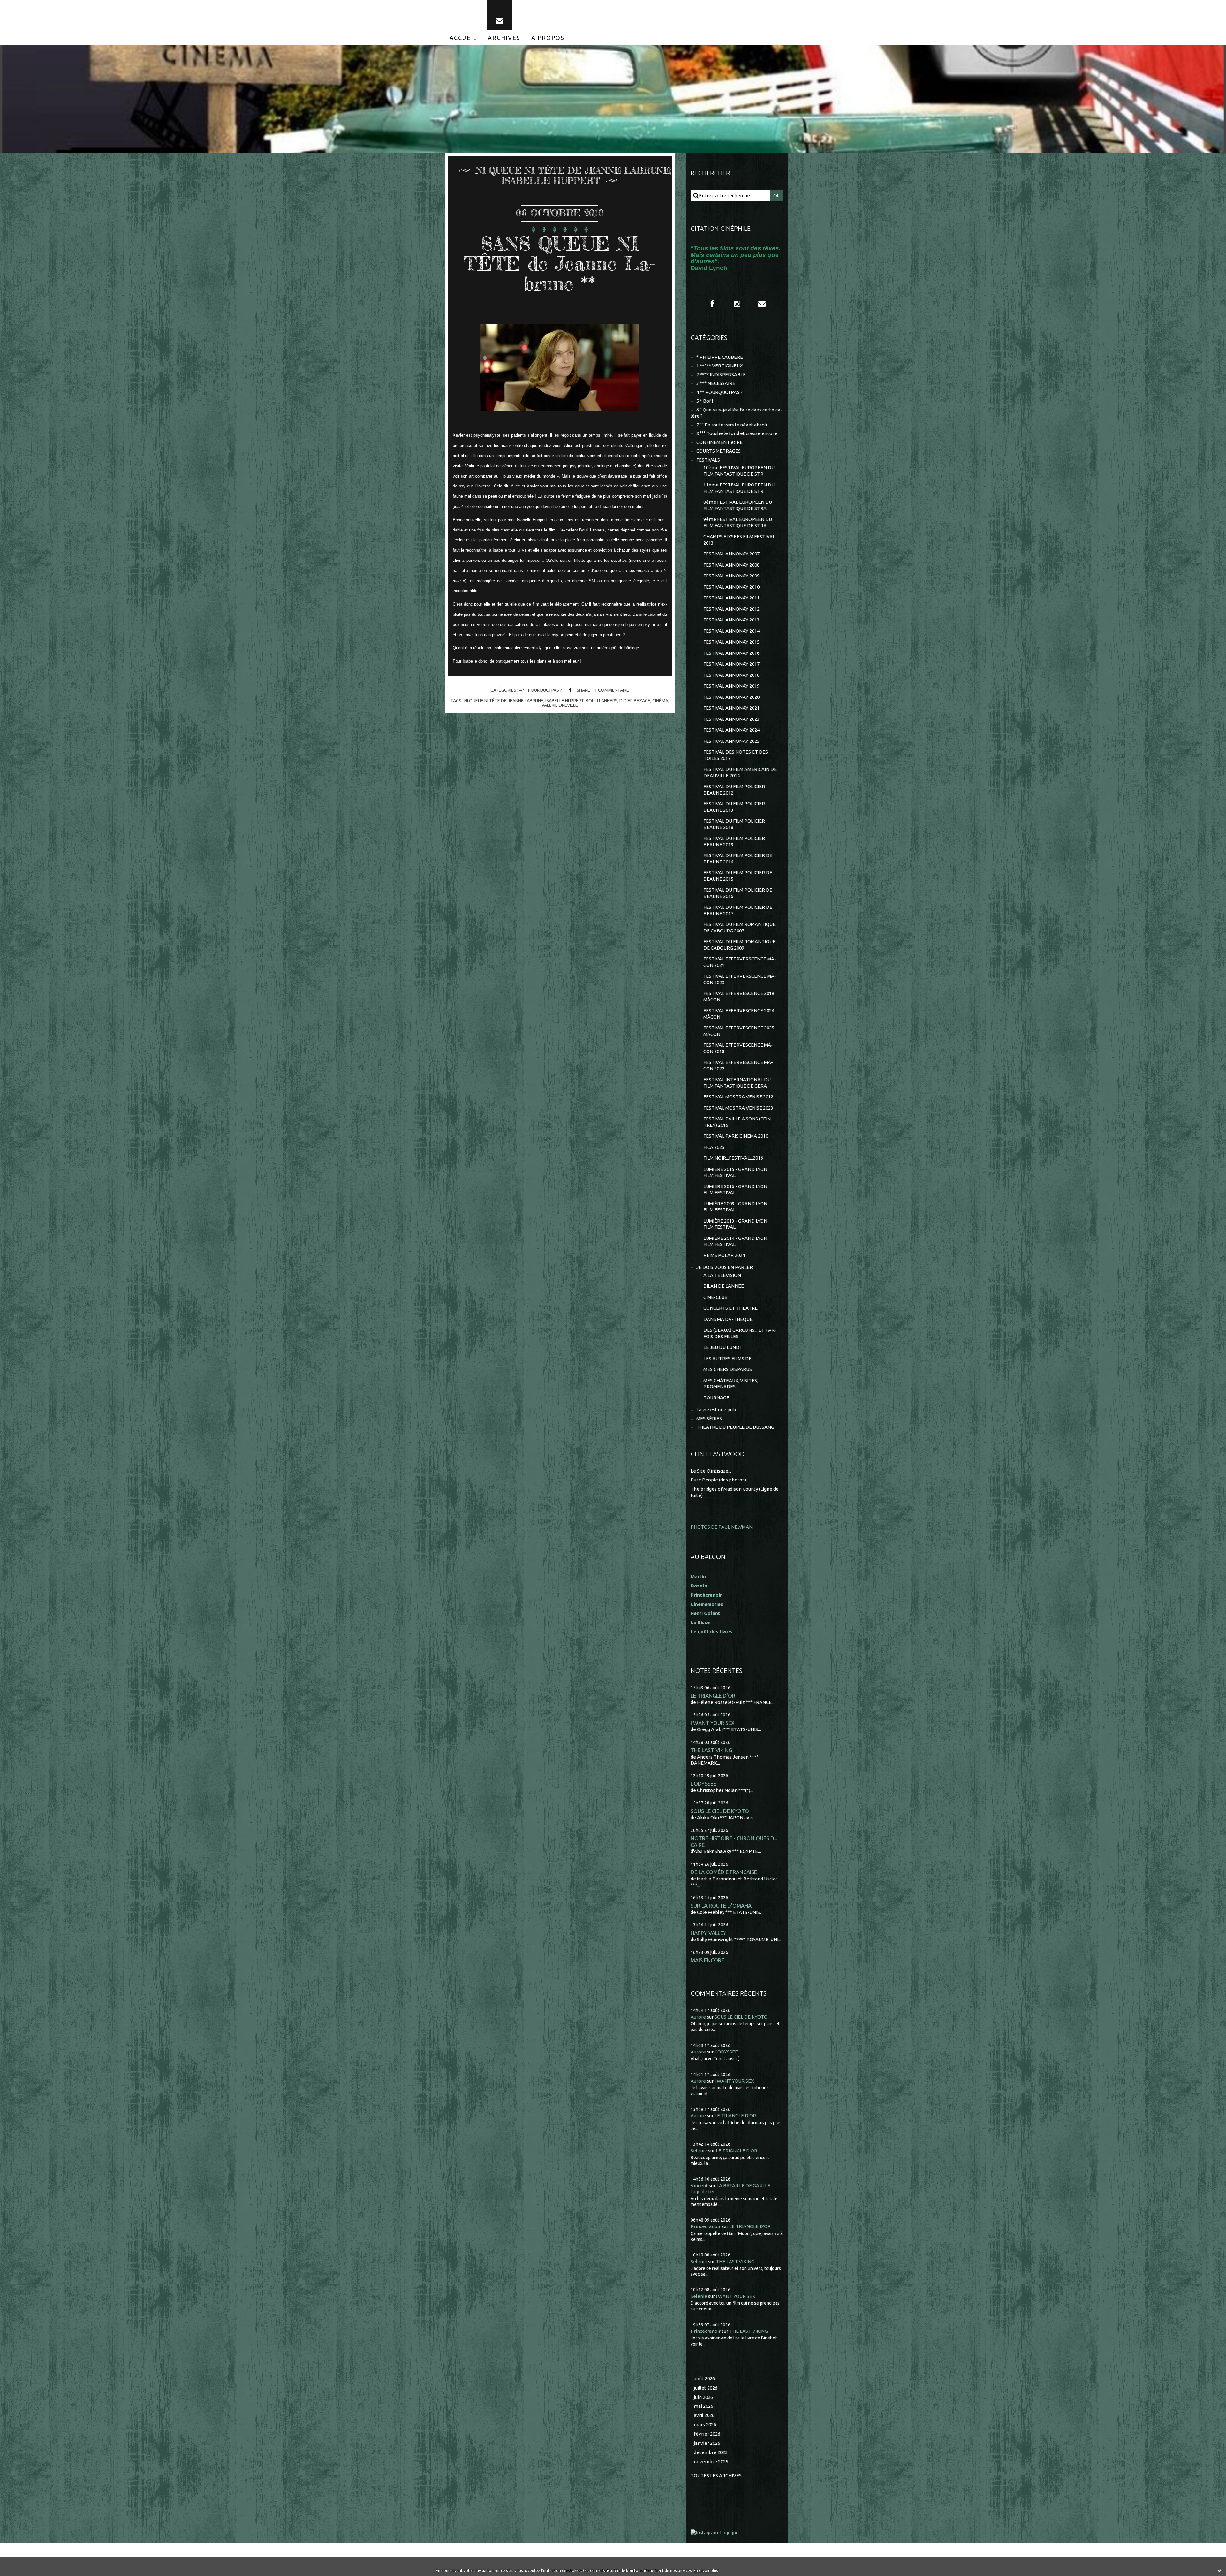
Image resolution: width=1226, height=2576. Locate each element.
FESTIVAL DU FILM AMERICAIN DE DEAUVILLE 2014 (740, 772)
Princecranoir (706, 2226)
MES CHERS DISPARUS (728, 1369)
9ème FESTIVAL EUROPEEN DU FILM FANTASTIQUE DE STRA (738, 522)
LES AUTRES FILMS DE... (729, 1358)
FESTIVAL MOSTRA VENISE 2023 (738, 1108)
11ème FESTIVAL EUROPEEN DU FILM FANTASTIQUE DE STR (739, 488)
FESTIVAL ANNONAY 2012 (731, 609)
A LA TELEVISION (722, 1275)
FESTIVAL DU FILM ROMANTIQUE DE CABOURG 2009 (739, 945)
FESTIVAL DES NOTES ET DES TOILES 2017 (736, 755)
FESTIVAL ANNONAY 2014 (731, 631)
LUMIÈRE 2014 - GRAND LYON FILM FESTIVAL (735, 1241)
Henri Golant (705, 1613)
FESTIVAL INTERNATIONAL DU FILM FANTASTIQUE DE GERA (737, 1083)
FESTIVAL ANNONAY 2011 (731, 598)
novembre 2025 (711, 2462)
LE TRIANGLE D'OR (713, 1695)
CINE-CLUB (715, 1297)
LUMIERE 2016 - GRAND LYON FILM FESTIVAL (735, 1190)
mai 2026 (704, 2406)
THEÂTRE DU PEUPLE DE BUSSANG (735, 1427)
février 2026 (707, 2434)
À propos (548, 38)
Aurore (698, 2017)
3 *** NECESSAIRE (716, 383)
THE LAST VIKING (711, 1750)
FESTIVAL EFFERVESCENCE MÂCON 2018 (738, 1048)
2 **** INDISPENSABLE (721, 375)
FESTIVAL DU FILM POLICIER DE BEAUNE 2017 (738, 910)
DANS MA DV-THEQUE (728, 1319)
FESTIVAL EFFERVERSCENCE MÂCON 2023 (740, 979)
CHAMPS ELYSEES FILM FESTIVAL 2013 (739, 540)
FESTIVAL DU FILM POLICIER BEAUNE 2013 (734, 807)
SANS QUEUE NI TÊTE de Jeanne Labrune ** (560, 263)
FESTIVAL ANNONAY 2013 (731, 620)
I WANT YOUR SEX (713, 1723)
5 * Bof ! (705, 401)
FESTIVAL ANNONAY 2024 (731, 730)
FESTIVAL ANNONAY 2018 (731, 675)
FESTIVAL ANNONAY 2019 (731, 686)
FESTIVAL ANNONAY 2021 (731, 708)
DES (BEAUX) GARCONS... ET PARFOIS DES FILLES (740, 1333)
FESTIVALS (708, 460)
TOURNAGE (716, 1398)
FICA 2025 (714, 1147)
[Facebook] (712, 304)
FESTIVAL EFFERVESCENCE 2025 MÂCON (739, 1031)
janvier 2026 (707, 2443)
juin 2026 (703, 2397)
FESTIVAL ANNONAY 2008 (731, 565)
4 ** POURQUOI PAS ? (541, 690)
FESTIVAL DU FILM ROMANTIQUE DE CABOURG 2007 (739, 927)
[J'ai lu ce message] (1220, 2570)
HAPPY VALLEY (708, 1933)
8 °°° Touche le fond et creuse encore (737, 433)
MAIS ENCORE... (709, 1960)
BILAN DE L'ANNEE (724, 1286)
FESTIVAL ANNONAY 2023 (731, 719)
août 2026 (704, 2379)
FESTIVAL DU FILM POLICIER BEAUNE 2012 (734, 790)
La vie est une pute (717, 1409)
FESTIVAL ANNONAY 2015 (731, 642)
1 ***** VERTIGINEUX (719, 366)
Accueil (463, 38)
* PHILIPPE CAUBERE (720, 357)
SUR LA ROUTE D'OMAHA (721, 1906)
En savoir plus (706, 2570)
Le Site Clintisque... (711, 1471)
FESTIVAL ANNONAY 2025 (731, 741)
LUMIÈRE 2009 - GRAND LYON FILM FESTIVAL (735, 1207)
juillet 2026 (706, 2388)
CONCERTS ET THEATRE (730, 1308)
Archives (504, 38)
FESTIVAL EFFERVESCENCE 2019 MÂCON (739, 996)
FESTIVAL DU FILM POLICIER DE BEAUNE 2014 (738, 859)
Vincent (699, 2185)
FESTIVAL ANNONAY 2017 (731, 664)
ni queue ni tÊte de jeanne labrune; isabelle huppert (524, 701)
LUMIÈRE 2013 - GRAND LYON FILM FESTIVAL (735, 1224)
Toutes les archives (716, 2476)
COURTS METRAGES (719, 451)
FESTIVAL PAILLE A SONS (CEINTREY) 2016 (738, 1122)
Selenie (699, 2151)
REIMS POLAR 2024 (724, 1255)
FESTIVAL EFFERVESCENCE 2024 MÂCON (739, 1014)
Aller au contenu (25, 6)
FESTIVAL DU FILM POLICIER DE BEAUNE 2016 (738, 893)
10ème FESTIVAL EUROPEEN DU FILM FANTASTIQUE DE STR (739, 471)
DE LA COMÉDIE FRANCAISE (724, 1872)
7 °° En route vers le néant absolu (732, 425)
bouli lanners (602, 701)
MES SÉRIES (709, 1418)
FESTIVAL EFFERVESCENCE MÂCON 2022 (738, 1065)
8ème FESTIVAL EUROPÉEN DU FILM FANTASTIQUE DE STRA (738, 505)
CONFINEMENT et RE (719, 442)
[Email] (500, 15)
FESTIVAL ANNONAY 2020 (731, 697)
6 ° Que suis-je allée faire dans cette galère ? (736, 413)
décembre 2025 (711, 2452)
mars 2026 (705, 2425)
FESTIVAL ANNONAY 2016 (731, 653)
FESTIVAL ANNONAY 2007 (731, 554)
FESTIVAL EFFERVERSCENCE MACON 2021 (740, 962)
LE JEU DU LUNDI (722, 1347)
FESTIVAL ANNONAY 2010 (731, 587)
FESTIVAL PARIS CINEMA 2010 (736, 1136)
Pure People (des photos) (718, 1480)
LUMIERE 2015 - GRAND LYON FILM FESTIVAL (735, 1172)
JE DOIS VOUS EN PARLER (725, 1267)
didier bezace (635, 701)
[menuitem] (463, 38)
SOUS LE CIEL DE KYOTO (720, 1811)
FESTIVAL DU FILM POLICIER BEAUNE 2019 (734, 841)
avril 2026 (704, 2415)
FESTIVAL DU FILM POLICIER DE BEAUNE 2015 (738, 876)
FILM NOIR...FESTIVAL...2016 (733, 1158)
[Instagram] (737, 304)
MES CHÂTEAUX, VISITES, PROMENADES (731, 1384)
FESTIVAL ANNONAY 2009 (731, 576)
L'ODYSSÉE (703, 1784)
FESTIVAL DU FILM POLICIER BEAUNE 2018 (734, 824)
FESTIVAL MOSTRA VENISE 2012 (738, 1097)
